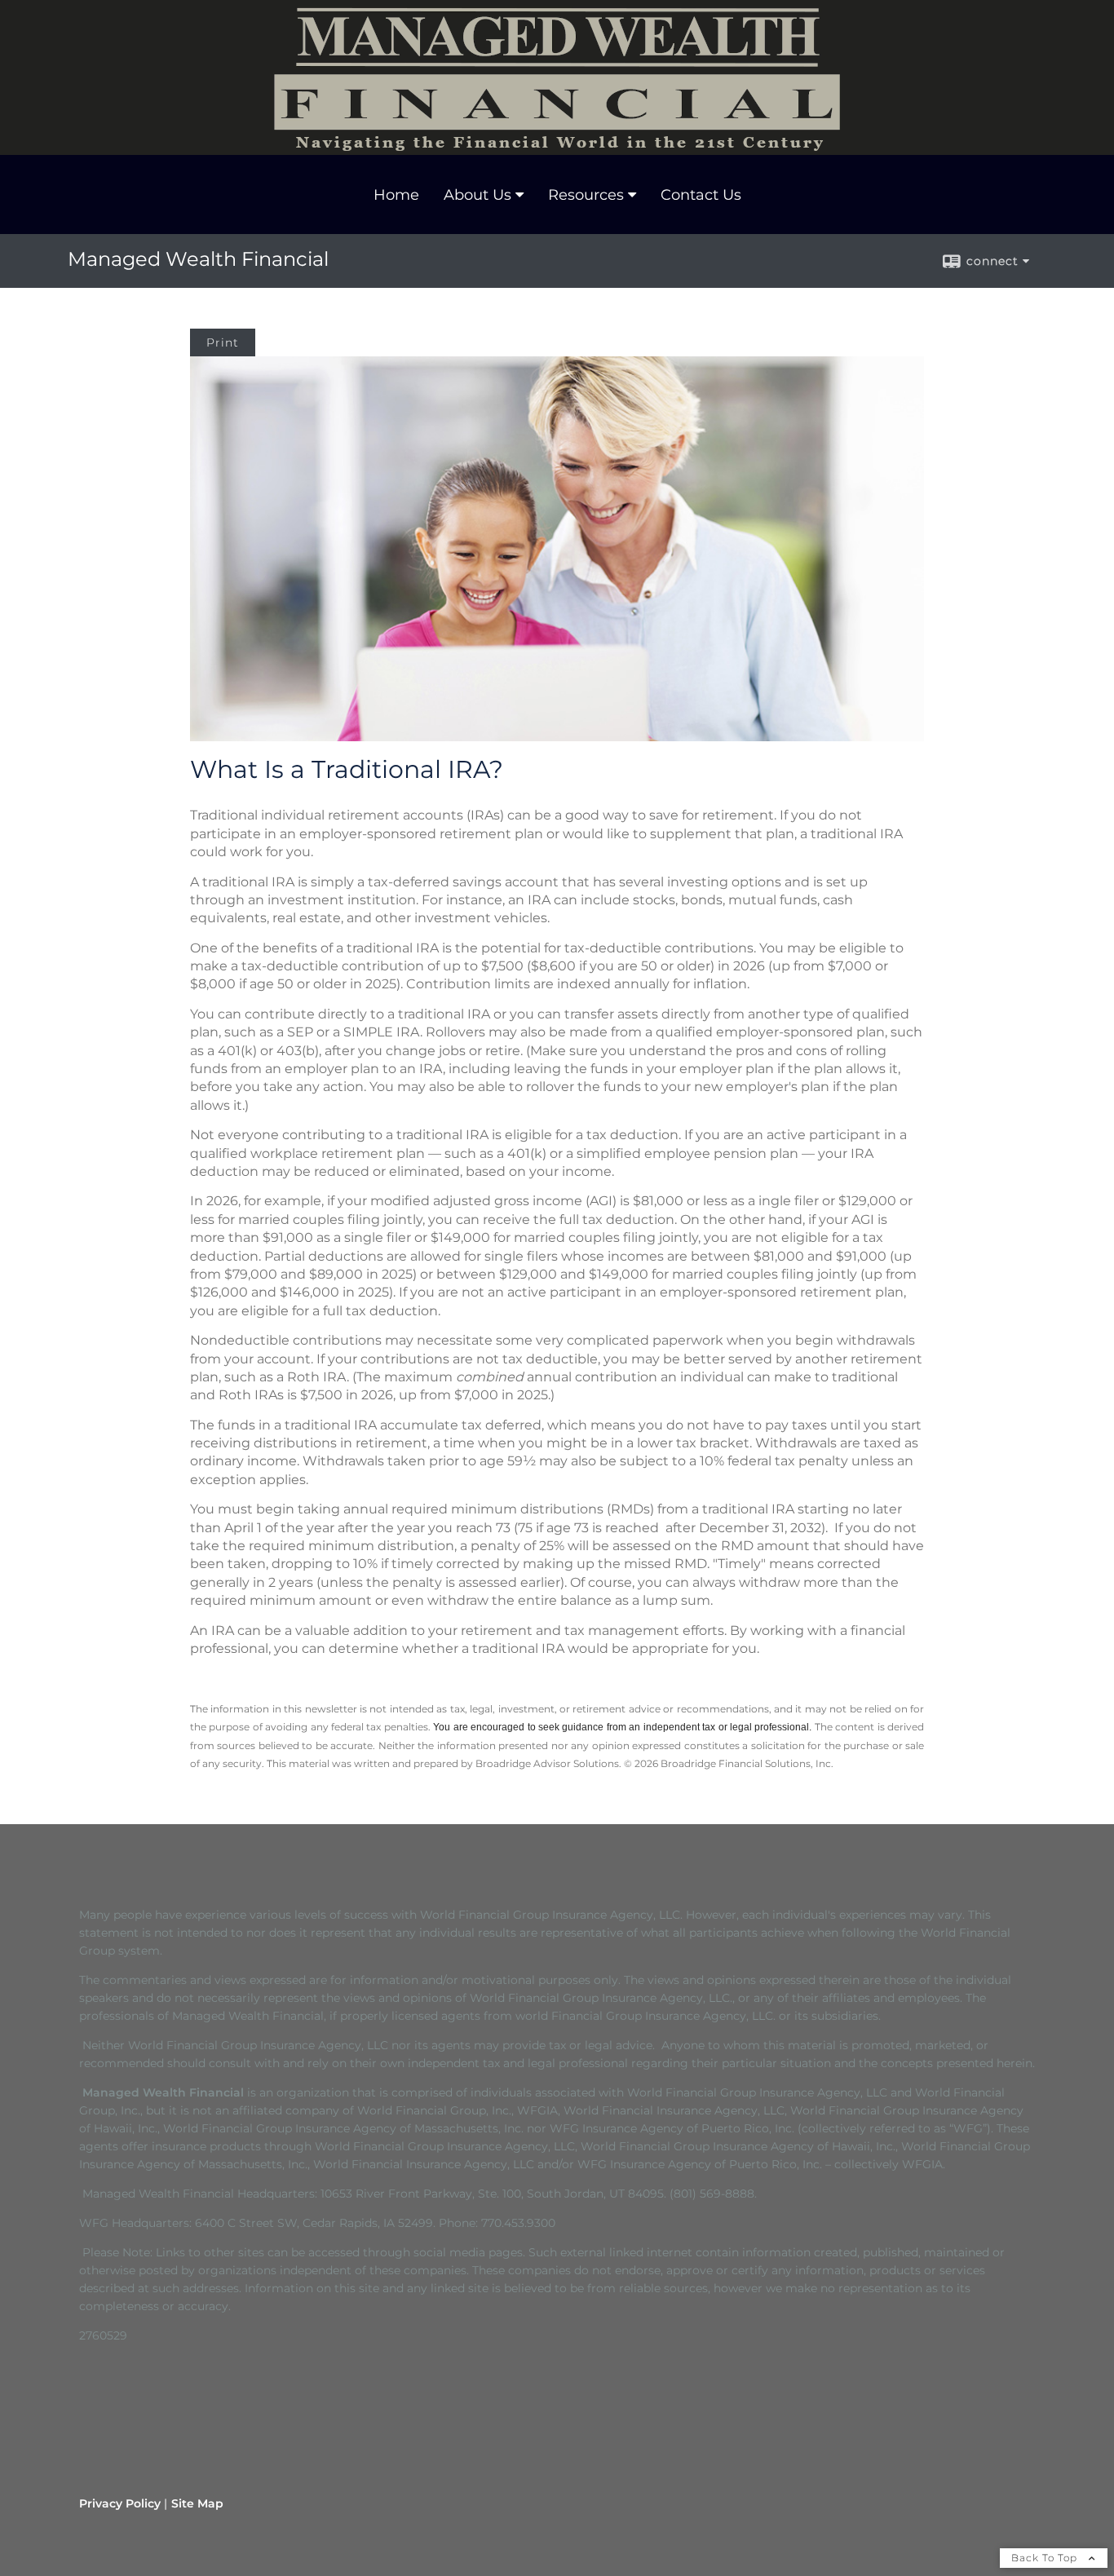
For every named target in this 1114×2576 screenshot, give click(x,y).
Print (223, 342)
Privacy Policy (120, 2503)
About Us (477, 195)
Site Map (197, 2503)
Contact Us (701, 195)
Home (396, 195)
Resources (586, 195)
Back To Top (1046, 2558)
